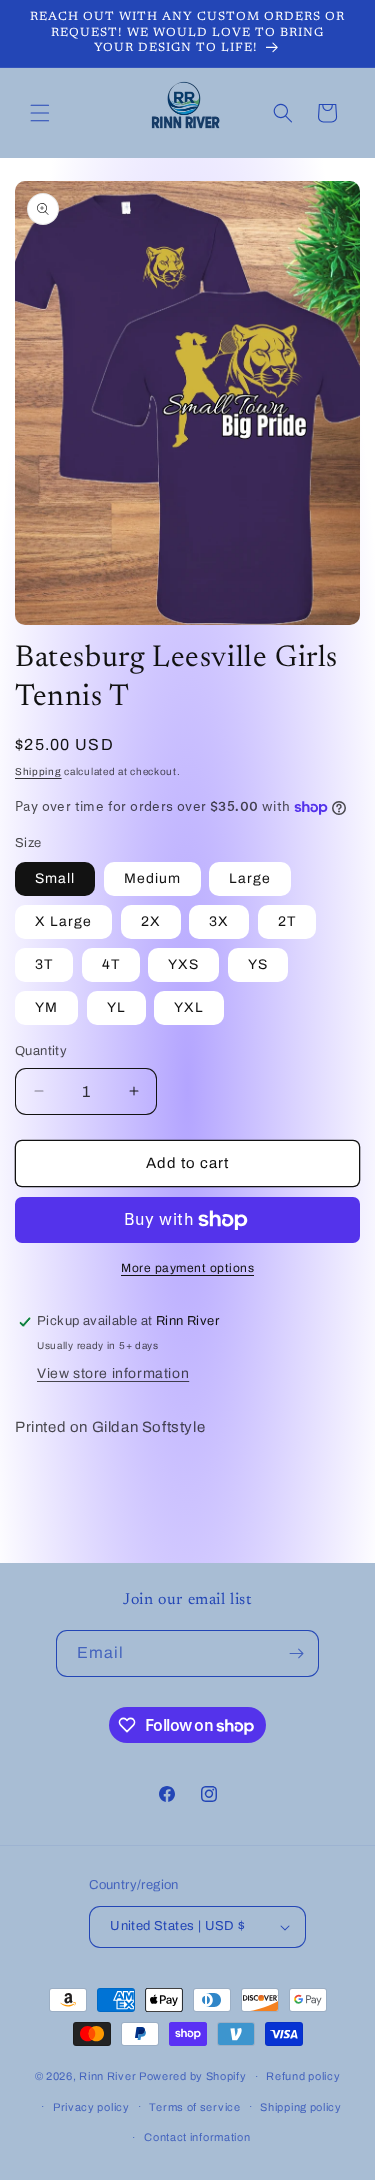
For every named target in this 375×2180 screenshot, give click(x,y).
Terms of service (194, 2107)
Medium (152, 878)
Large (250, 878)
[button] (40, 113)
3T (44, 964)
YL (116, 1007)
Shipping (38, 771)
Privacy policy (91, 2107)
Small (55, 878)
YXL (189, 1007)
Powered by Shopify (193, 2076)
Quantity (41, 1051)
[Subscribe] (296, 1653)
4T (111, 964)
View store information (113, 1373)
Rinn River (109, 2076)
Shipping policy (301, 2107)
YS (258, 964)
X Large (63, 921)
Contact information (197, 2137)
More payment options (187, 1268)
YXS (183, 964)
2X (151, 921)
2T (287, 921)
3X (219, 921)
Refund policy (303, 2076)
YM (46, 1007)
